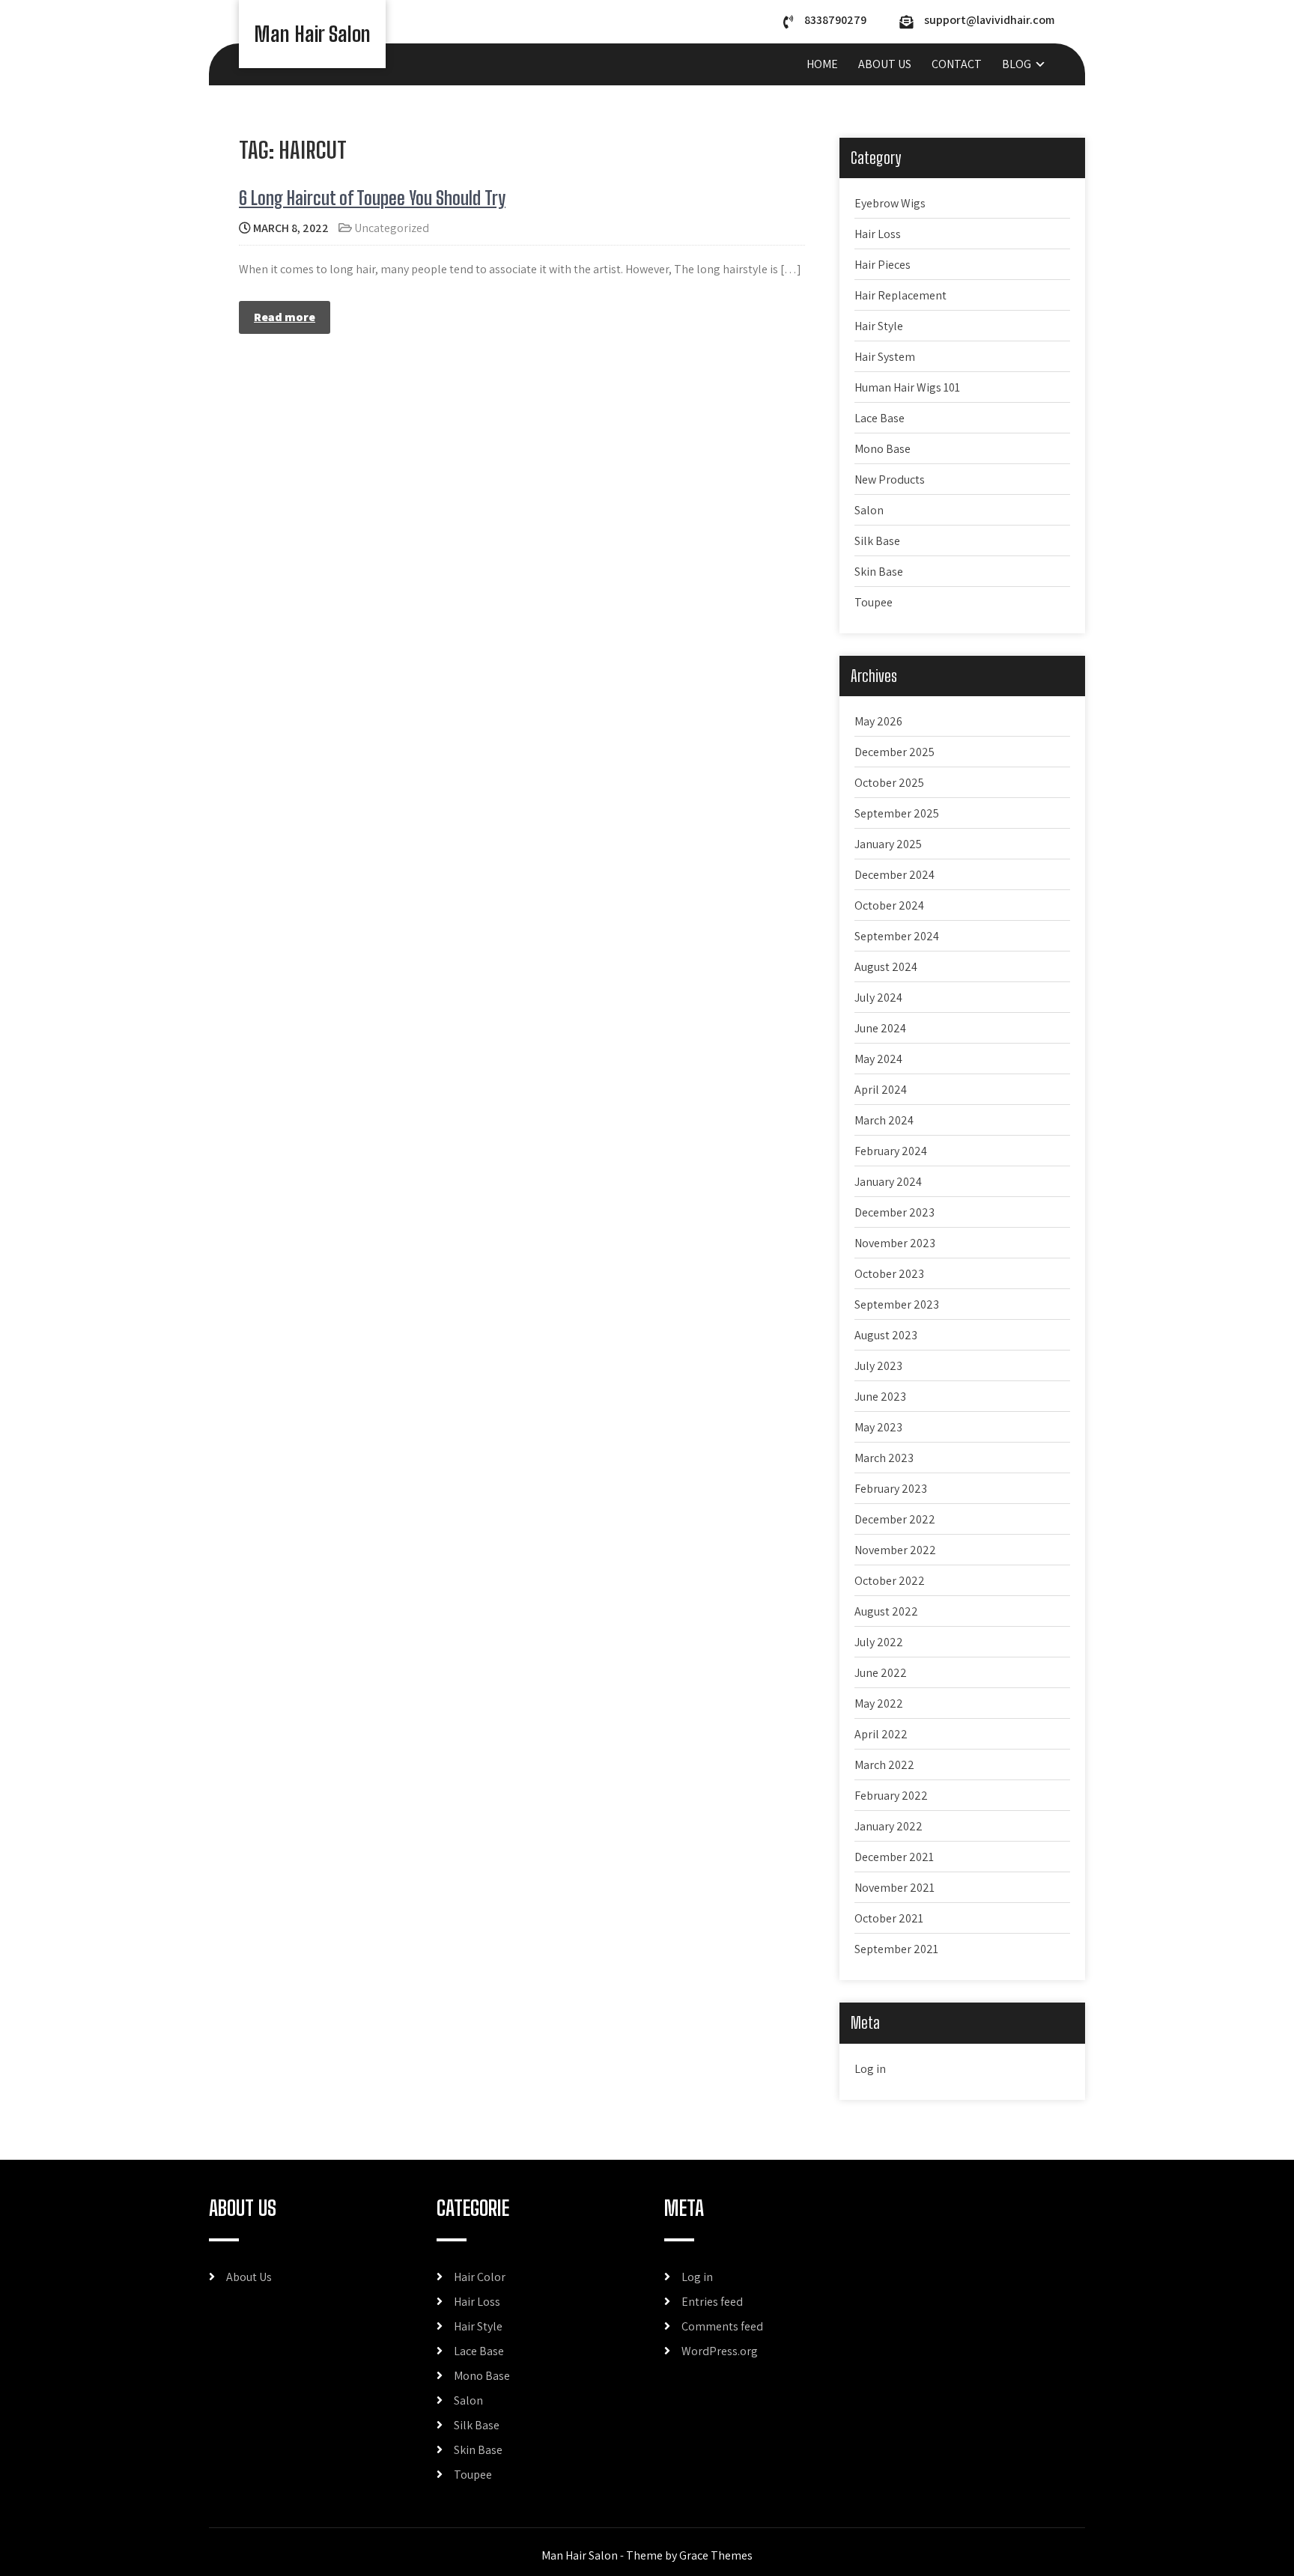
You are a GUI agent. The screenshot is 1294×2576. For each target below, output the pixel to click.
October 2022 (890, 1581)
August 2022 (886, 1611)
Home (822, 64)
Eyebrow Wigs (890, 203)
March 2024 (884, 1120)
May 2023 (878, 1427)
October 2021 (889, 1918)
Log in (870, 2069)
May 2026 (878, 721)
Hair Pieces (883, 265)
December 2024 (894, 875)
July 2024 (878, 998)
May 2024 (878, 1059)
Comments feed (722, 2326)
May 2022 (879, 1703)
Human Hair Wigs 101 (907, 387)
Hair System (885, 357)
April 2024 (881, 1090)
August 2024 (886, 967)
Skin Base (879, 572)
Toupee (874, 602)
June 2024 (880, 1028)
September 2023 (897, 1304)
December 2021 (894, 1857)
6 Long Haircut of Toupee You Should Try (372, 198)
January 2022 (889, 1826)
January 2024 (888, 1182)
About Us (885, 64)
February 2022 (891, 1796)
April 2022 (881, 1734)
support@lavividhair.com (989, 20)
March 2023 (884, 1458)
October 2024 (889, 905)
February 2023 (891, 1489)
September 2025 (897, 813)
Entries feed (712, 2302)
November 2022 (895, 1550)
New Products (890, 479)
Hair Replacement (900, 295)
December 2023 (894, 1212)
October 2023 (889, 1274)
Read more (285, 317)
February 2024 (891, 1151)
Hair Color (480, 2277)
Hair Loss (878, 234)
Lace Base (880, 418)
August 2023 (886, 1335)
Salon (869, 510)
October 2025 (889, 783)
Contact (957, 64)
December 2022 (895, 1519)
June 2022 (881, 1673)
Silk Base (877, 541)
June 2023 (880, 1397)
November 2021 (894, 1888)
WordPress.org (720, 2351)
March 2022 (884, 1765)
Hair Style (879, 326)
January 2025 (888, 844)
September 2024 (897, 936)
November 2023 (895, 1243)
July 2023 (878, 1366)
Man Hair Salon (312, 34)
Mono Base (883, 449)
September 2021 (896, 1949)
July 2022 (879, 1642)
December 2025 (894, 752)
